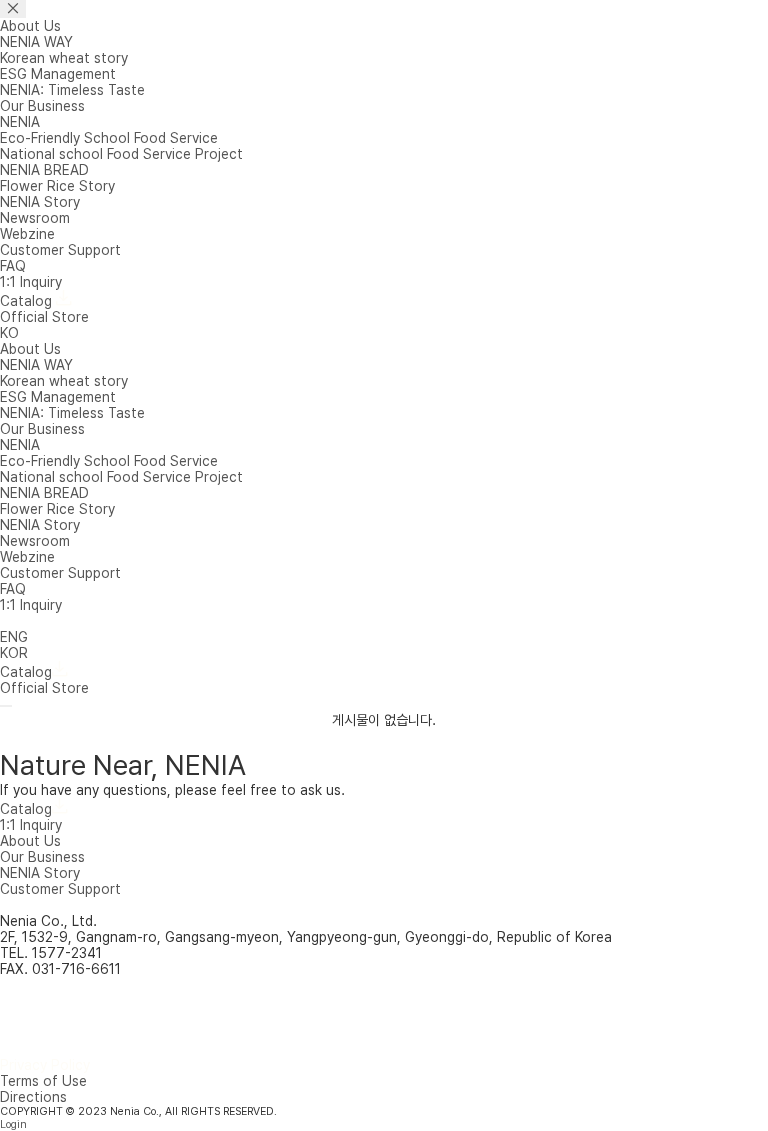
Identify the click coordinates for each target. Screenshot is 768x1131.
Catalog (28, 301)
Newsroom (35, 218)
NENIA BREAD (44, 170)
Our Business (42, 106)
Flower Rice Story (57, 186)
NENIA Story (40, 202)
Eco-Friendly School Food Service (109, 138)
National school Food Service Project (121, 154)
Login (13, 1124)
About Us (30, 26)
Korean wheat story (64, 58)
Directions (33, 1097)
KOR (14, 653)
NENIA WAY (36, 42)
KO (9, 333)
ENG (14, 637)
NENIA (20, 122)
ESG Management (58, 74)
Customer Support (60, 250)
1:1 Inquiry (31, 282)
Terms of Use (43, 1081)
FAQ (13, 266)
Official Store (44, 317)
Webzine (27, 234)
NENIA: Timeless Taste (72, 90)
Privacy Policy (45, 1065)
